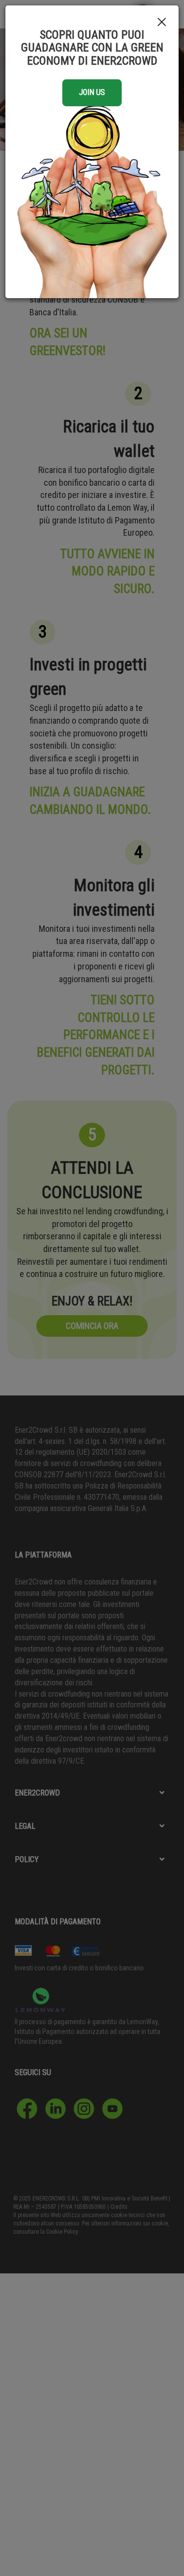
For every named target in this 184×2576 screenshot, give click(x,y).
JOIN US (92, 92)
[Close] (162, 23)
